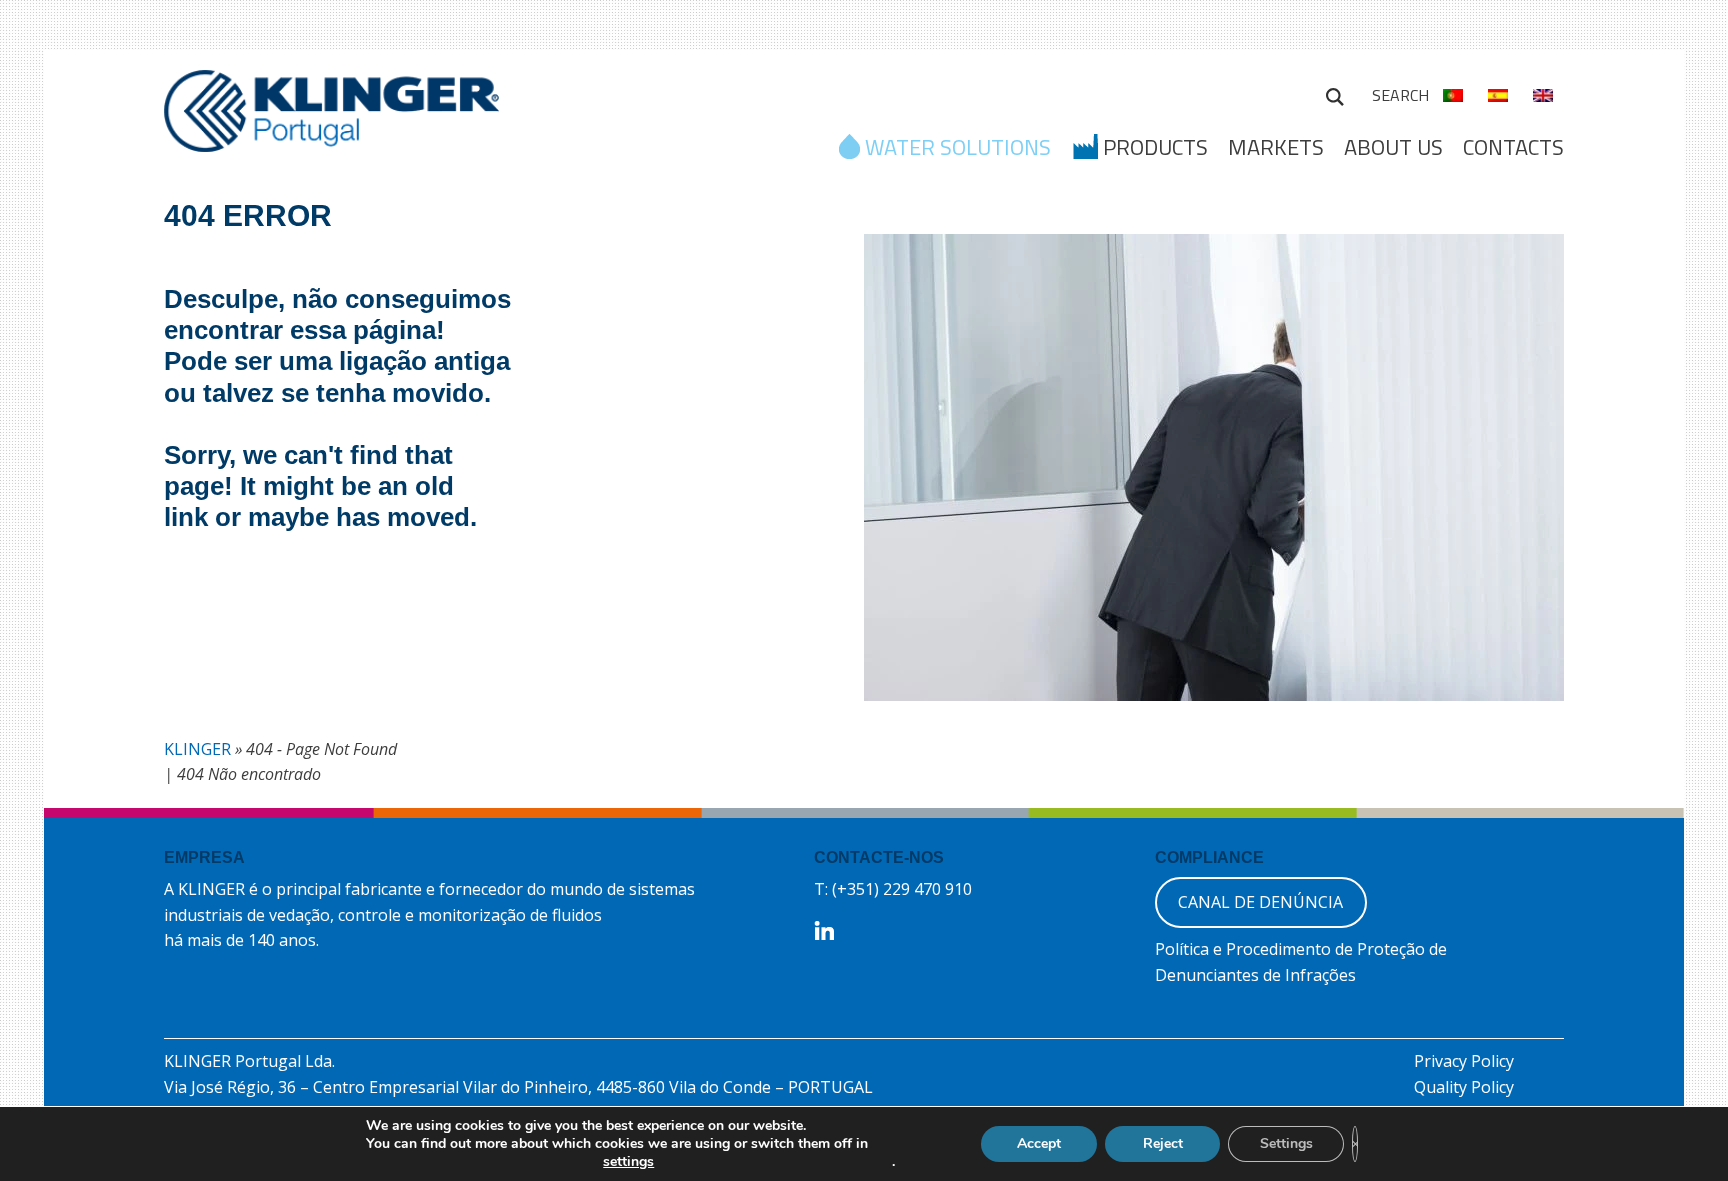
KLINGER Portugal (331, 117)
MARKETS (1276, 147)
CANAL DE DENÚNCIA (1260, 902)
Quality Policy (1464, 1087)
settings (628, 1162)
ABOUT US (1393, 147)
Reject (1163, 1143)
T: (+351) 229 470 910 (893, 889)
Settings (1286, 1143)
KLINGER (197, 749)
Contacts (1513, 147)
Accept (1039, 1143)
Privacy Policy (1464, 1061)
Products (1155, 149)
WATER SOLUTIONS (958, 149)
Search (1335, 94)
